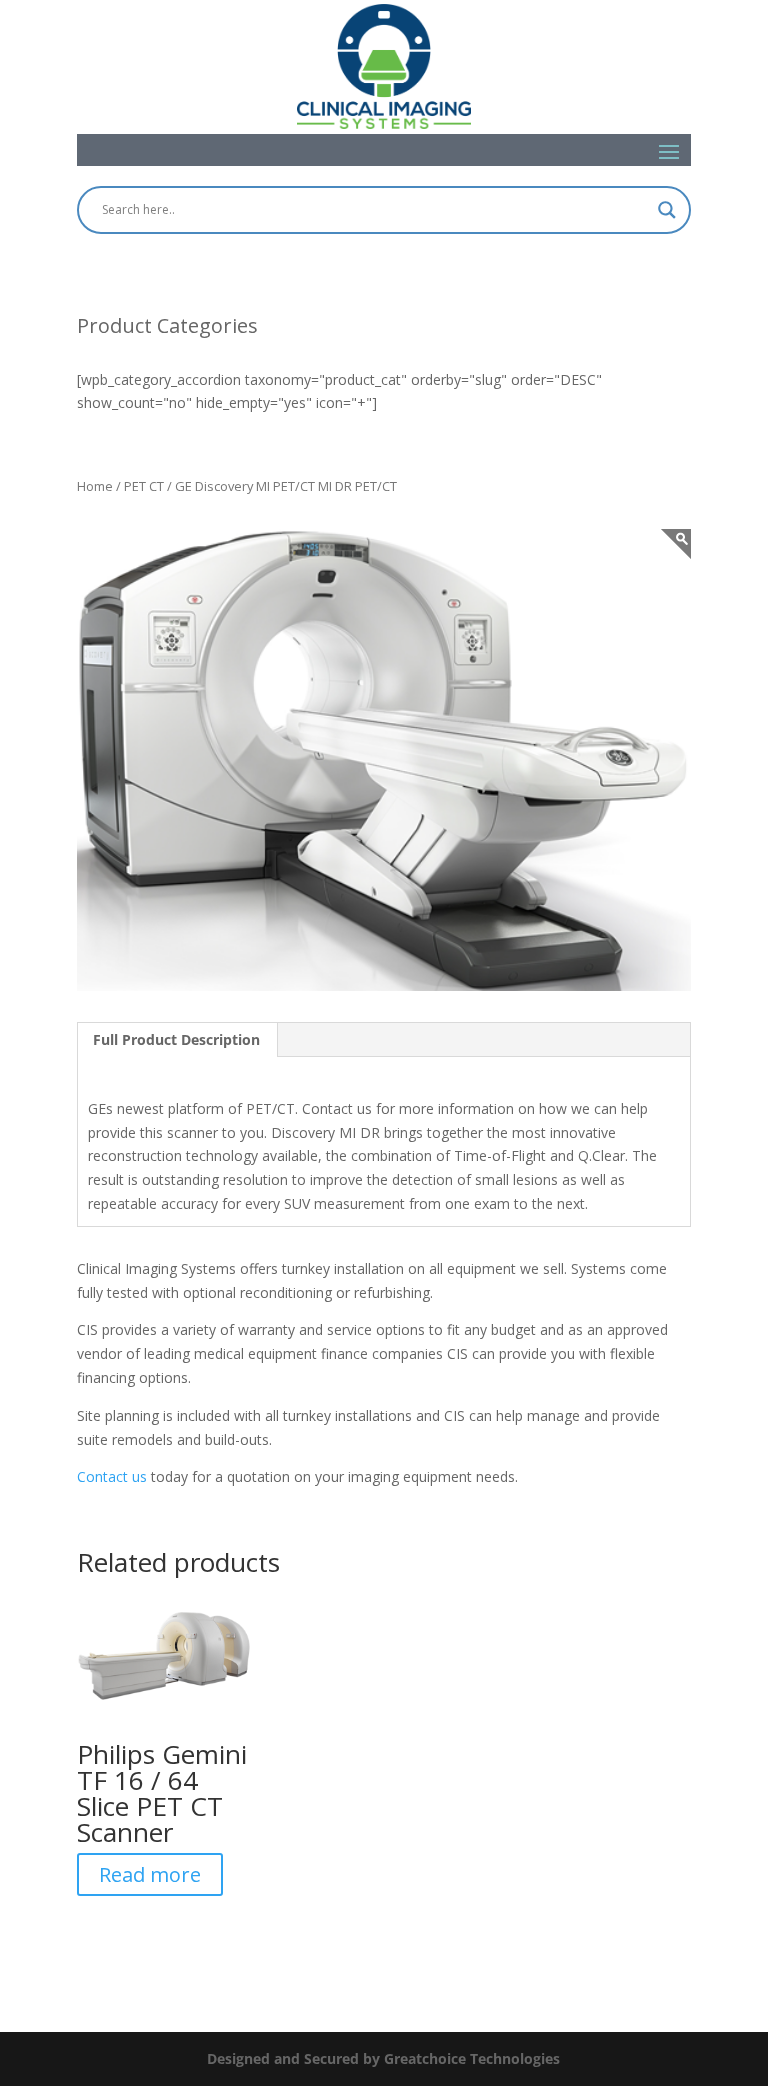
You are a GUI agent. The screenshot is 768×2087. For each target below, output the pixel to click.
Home (95, 486)
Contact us (112, 1476)
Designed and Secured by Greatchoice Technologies (383, 2058)
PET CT (144, 486)
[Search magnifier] (667, 210)
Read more (150, 1874)
